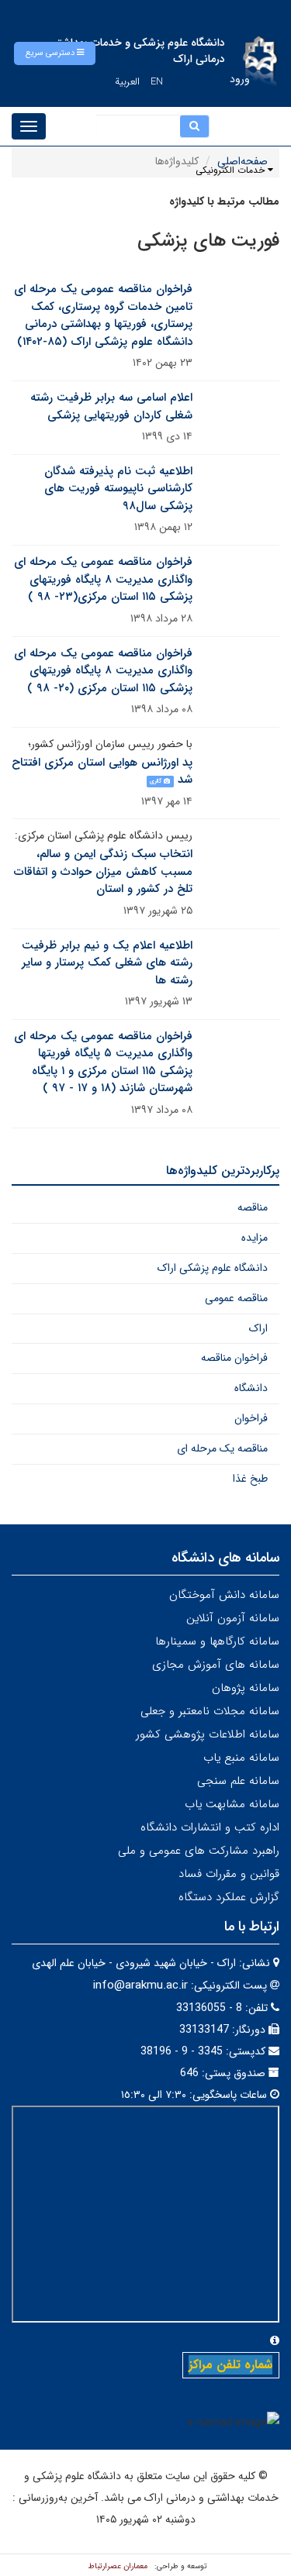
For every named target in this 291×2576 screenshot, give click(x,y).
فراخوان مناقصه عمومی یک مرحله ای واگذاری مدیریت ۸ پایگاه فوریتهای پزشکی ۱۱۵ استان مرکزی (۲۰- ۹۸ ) (103, 671)
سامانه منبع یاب (241, 1758)
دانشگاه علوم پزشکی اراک (213, 1268)
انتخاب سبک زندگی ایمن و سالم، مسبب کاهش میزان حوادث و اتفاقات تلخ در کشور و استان (103, 871)
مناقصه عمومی (236, 1298)
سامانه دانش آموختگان (224, 1595)
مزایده (255, 1238)
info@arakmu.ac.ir (140, 1985)
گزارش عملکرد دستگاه (229, 1897)
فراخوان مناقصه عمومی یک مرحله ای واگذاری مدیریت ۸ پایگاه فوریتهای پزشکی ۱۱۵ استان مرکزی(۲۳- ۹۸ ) (103, 579)
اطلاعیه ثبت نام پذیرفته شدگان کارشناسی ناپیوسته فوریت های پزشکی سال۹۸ (118, 489)
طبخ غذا (250, 1479)
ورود (240, 79)
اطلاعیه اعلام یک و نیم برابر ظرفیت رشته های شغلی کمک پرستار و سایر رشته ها (107, 963)
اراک (258, 1328)
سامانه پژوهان (246, 1688)
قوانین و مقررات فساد (229, 1874)
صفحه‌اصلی (242, 161)
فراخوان (251, 1418)
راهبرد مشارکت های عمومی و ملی (199, 1851)
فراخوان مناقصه (234, 1358)
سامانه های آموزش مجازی (216, 1665)
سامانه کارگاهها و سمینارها (217, 1641)
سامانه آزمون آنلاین (233, 1618)
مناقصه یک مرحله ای (222, 1448)
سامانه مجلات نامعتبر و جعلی (210, 1711)
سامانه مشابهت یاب (232, 1804)
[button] (55, 53)
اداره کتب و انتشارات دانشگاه (210, 1827)
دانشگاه (251, 1388)
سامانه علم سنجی (238, 1781)
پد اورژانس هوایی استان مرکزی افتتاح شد (102, 771)
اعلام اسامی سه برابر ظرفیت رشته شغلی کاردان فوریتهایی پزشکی (111, 406)
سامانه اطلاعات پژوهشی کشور (208, 1734)
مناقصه (253, 1207)
